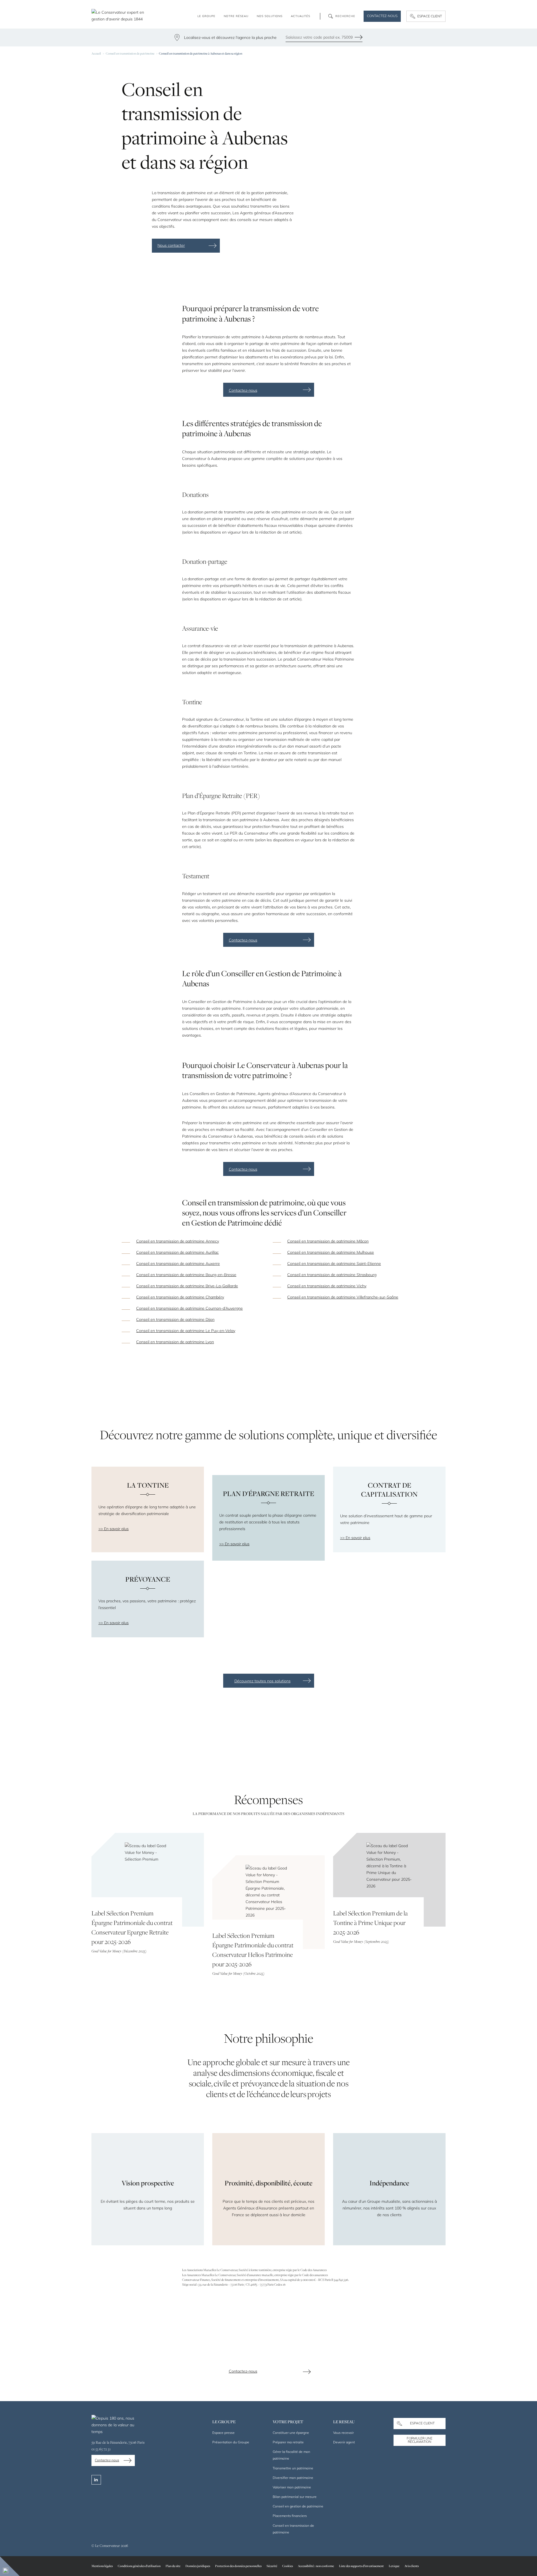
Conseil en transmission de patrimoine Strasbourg (332, 1275)
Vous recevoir (343, 2433)
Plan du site (173, 2566)
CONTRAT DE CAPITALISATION (389, 1490)
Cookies (288, 2566)
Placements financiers (290, 2516)
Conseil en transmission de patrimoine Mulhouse (331, 1252)
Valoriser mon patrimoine (292, 2487)
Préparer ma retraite (288, 2442)
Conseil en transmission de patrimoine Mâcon (328, 1241)
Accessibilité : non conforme (316, 2566)
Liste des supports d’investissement (361, 2566)
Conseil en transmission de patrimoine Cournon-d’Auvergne (189, 1308)
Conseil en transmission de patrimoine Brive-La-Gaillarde (187, 1286)
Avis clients (412, 2566)
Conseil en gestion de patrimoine (298, 2506)
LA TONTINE (148, 1485)
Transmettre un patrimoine (293, 2468)
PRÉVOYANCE (148, 1579)
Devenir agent (344, 2442)
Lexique (394, 2566)
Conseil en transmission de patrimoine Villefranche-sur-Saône (343, 1297)
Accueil (96, 53)
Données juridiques (198, 2566)
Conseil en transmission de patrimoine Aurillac (177, 1252)
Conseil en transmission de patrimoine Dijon (175, 1319)
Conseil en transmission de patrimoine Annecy (178, 1241)
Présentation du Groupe (231, 2442)
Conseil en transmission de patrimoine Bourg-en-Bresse (186, 1275)
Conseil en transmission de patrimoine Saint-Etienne (334, 1264)
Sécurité (272, 2566)
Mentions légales (102, 2566)
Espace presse (223, 2433)
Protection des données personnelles (238, 2566)
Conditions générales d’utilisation (139, 2566)
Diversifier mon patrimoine (293, 2478)
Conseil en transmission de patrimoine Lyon (175, 1342)
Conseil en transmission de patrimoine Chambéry (180, 1297)
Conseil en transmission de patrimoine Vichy (327, 1286)
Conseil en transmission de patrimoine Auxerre (178, 1264)
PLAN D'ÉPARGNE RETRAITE (268, 1494)
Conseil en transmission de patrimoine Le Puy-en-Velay (186, 1331)
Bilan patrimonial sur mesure (295, 2497)
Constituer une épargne (291, 2433)
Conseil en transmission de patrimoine (130, 53)
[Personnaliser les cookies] (10, 2566)
